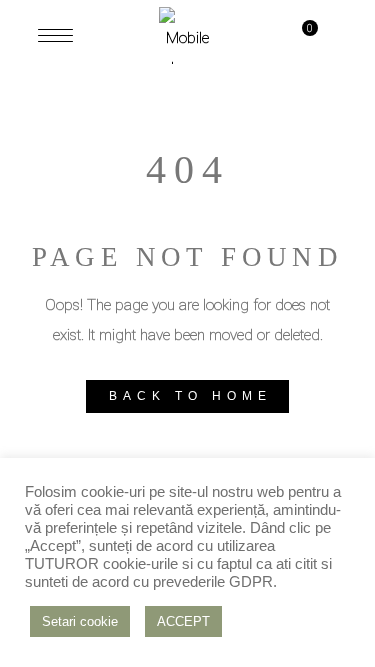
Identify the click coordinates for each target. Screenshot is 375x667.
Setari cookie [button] (80, 621)
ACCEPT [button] (183, 621)
